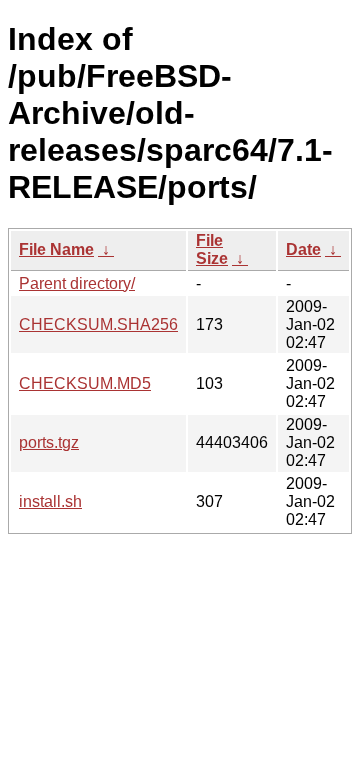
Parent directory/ (77, 283)
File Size (212, 249)
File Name (56, 249)
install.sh (50, 501)
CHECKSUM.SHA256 (98, 324)
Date (303, 249)
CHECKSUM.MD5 (85, 383)
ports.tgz (49, 442)
